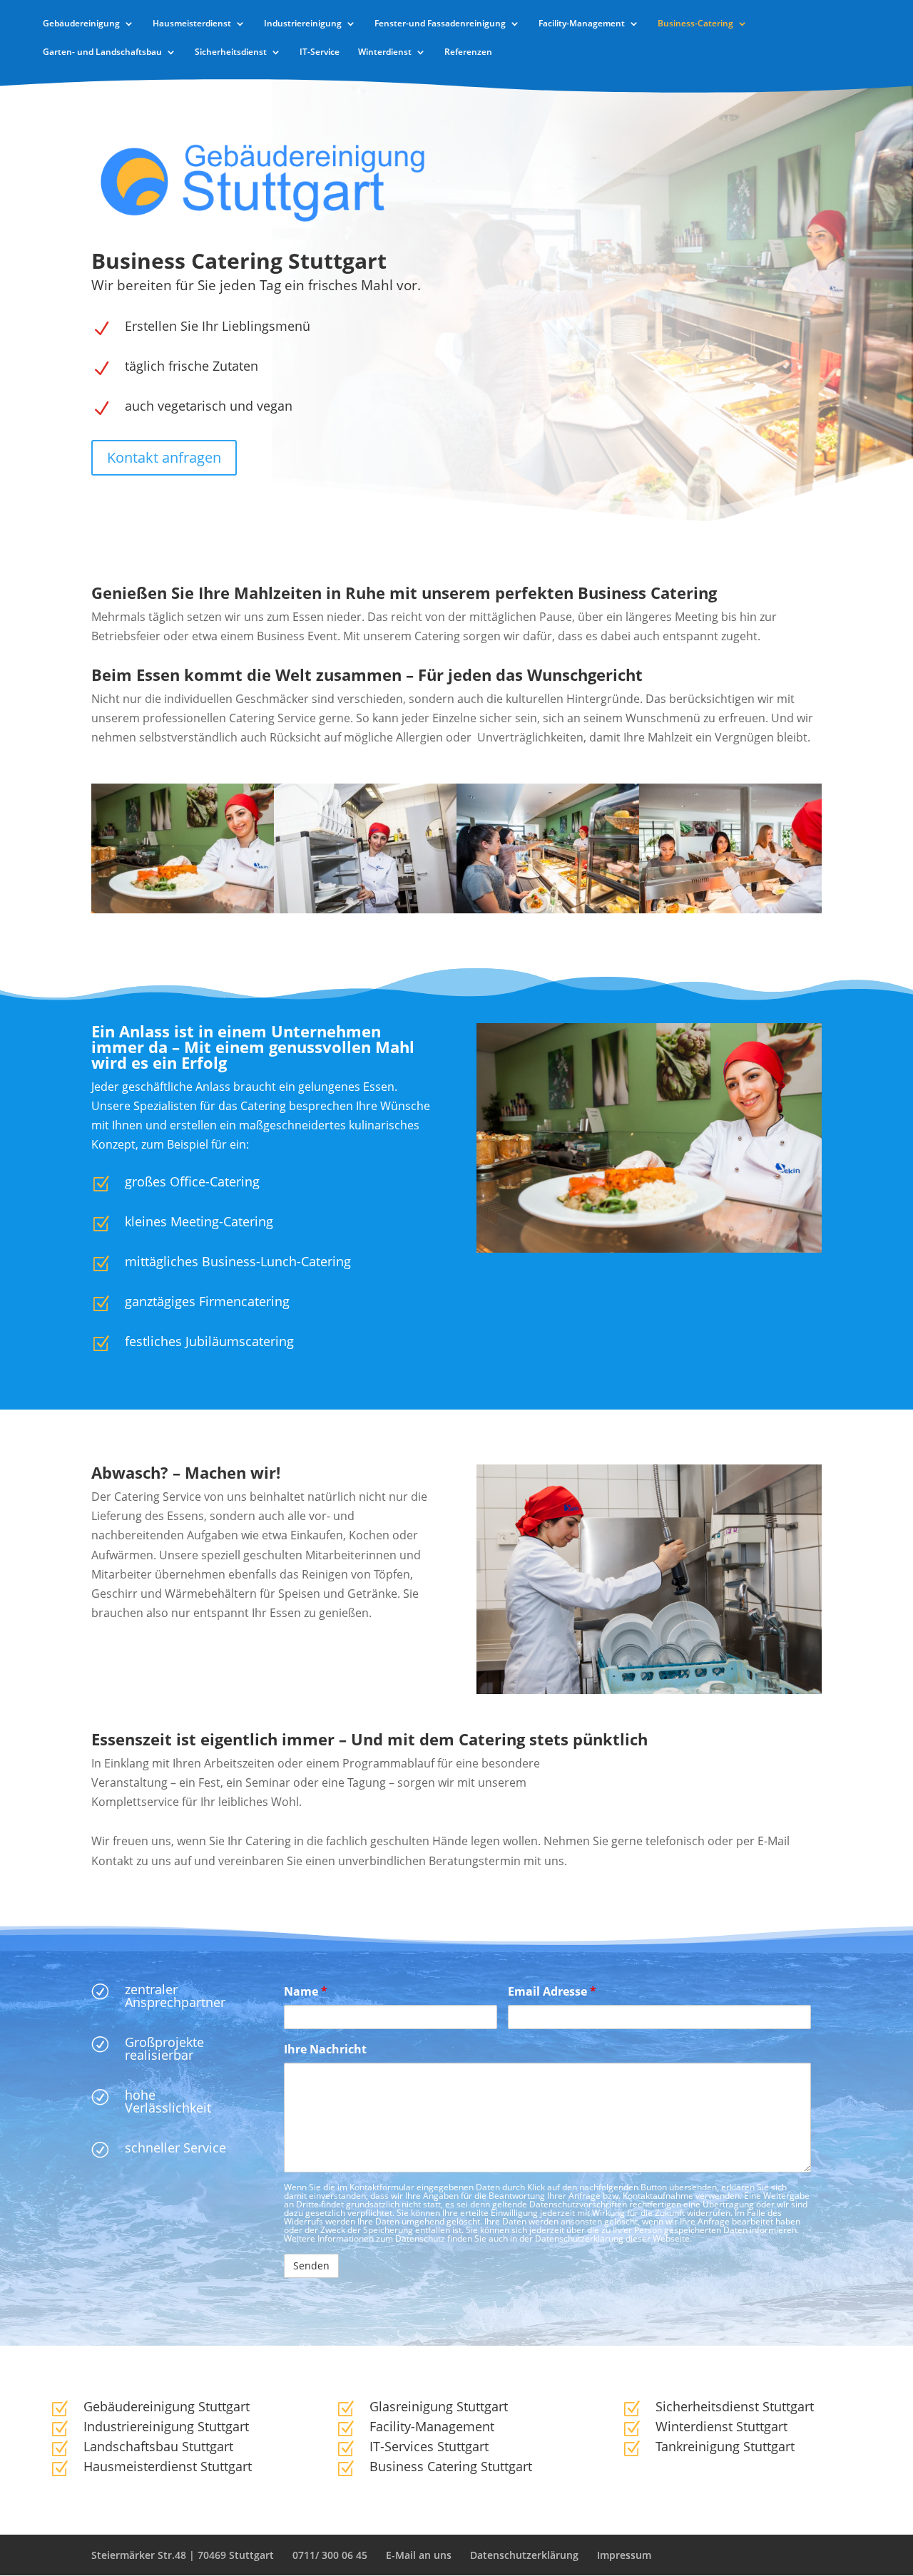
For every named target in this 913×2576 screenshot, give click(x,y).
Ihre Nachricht (325, 2049)
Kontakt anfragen (164, 457)
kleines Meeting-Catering (199, 1221)
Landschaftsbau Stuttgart (158, 2446)
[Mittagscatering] (548, 909)
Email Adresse (552, 1991)
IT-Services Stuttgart (429, 2446)
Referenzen (468, 52)
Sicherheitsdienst (231, 52)
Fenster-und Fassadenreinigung (440, 24)
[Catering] (365, 909)
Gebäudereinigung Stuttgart (167, 2406)
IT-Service (320, 52)
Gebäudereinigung (81, 24)
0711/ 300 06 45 (330, 2555)
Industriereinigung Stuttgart (166, 2426)
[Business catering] (183, 909)
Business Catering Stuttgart (451, 2466)
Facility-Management (582, 24)
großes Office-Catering (192, 1181)
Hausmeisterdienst (192, 24)
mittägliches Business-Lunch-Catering (238, 1261)
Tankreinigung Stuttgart (725, 2446)
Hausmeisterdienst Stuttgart (168, 2466)
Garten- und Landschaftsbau (102, 52)
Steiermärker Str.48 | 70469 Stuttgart (183, 2555)
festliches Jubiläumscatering (209, 1341)
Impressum (624, 2555)
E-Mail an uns (419, 2555)
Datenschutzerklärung (524, 2555)
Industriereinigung (303, 24)
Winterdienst (385, 52)
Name (306, 1991)
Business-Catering (695, 24)
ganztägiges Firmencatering (207, 1301)
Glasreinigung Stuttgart (439, 2406)
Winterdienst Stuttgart (721, 2426)
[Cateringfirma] (730, 909)
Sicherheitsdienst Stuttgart (735, 2406)
